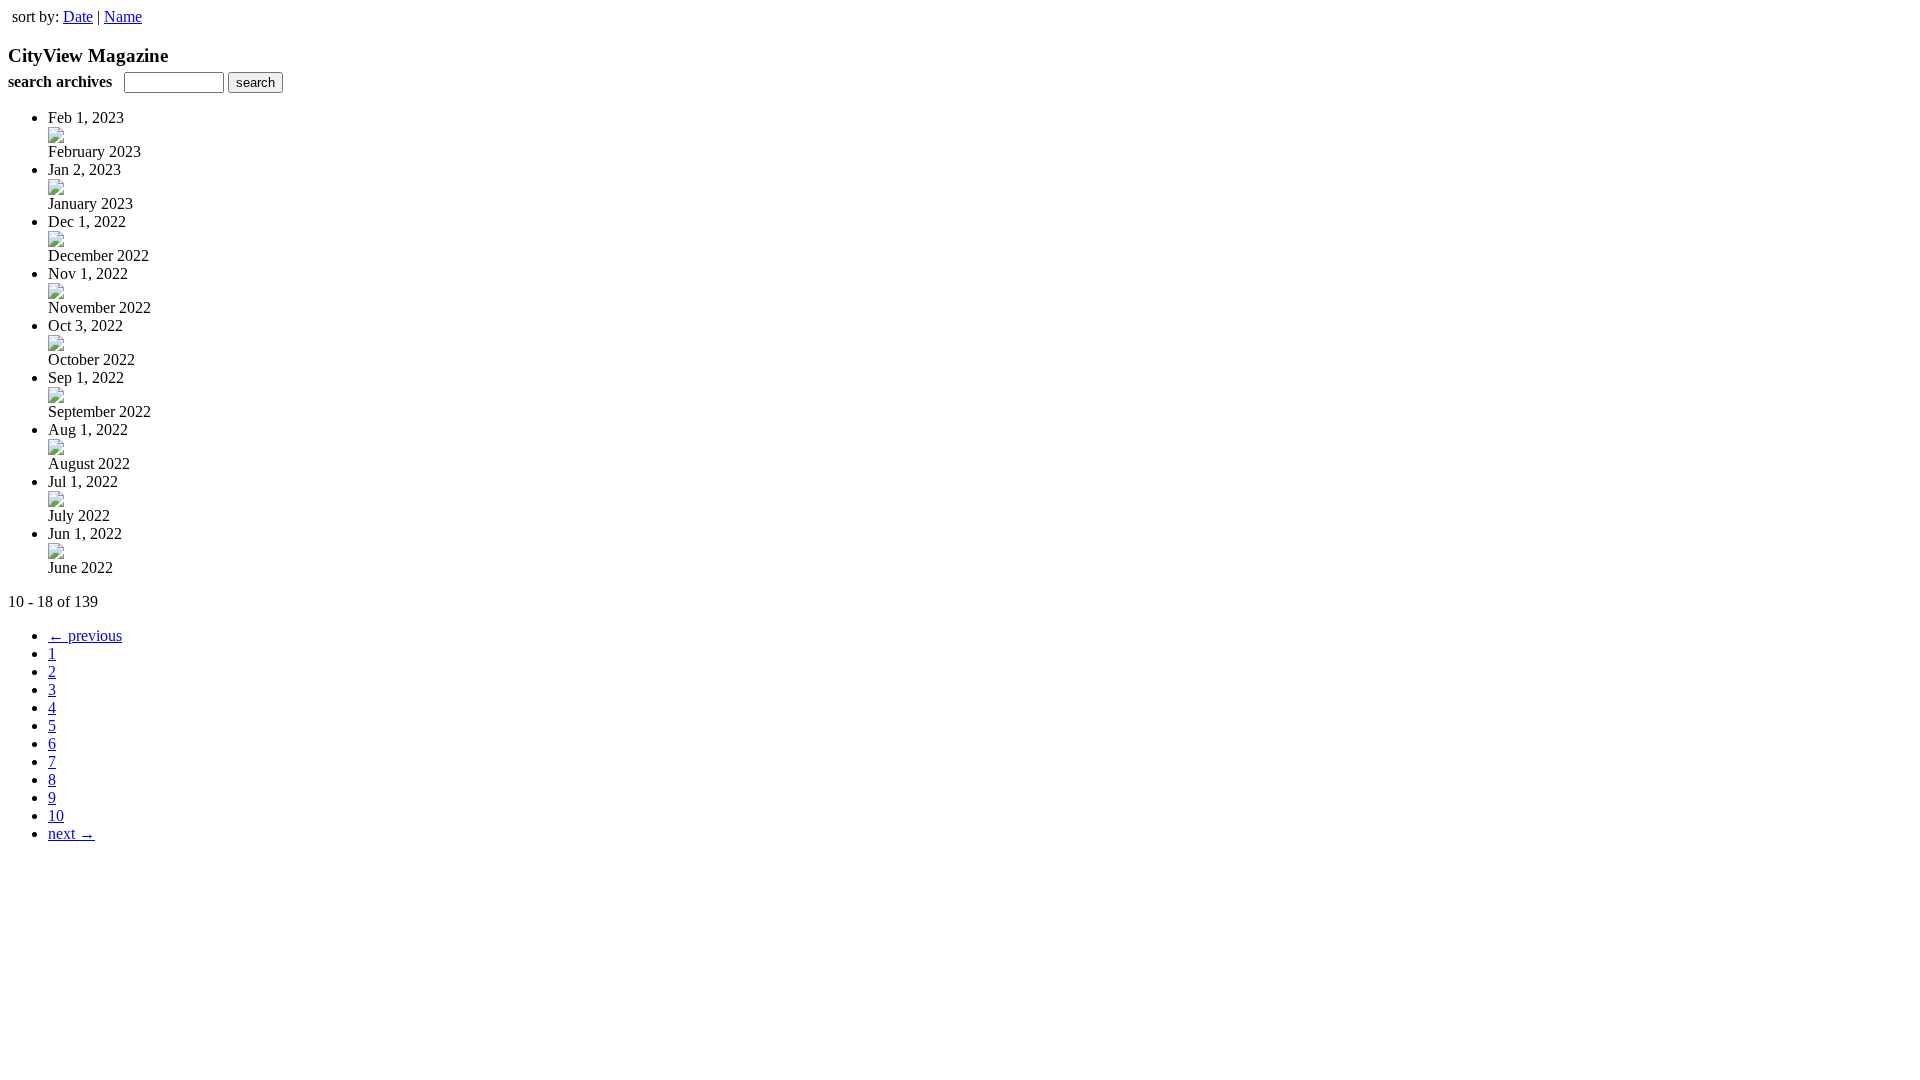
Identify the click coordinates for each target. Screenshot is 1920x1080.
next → (71, 833)
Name (123, 16)
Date (78, 16)
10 (56, 815)
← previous (85, 635)
